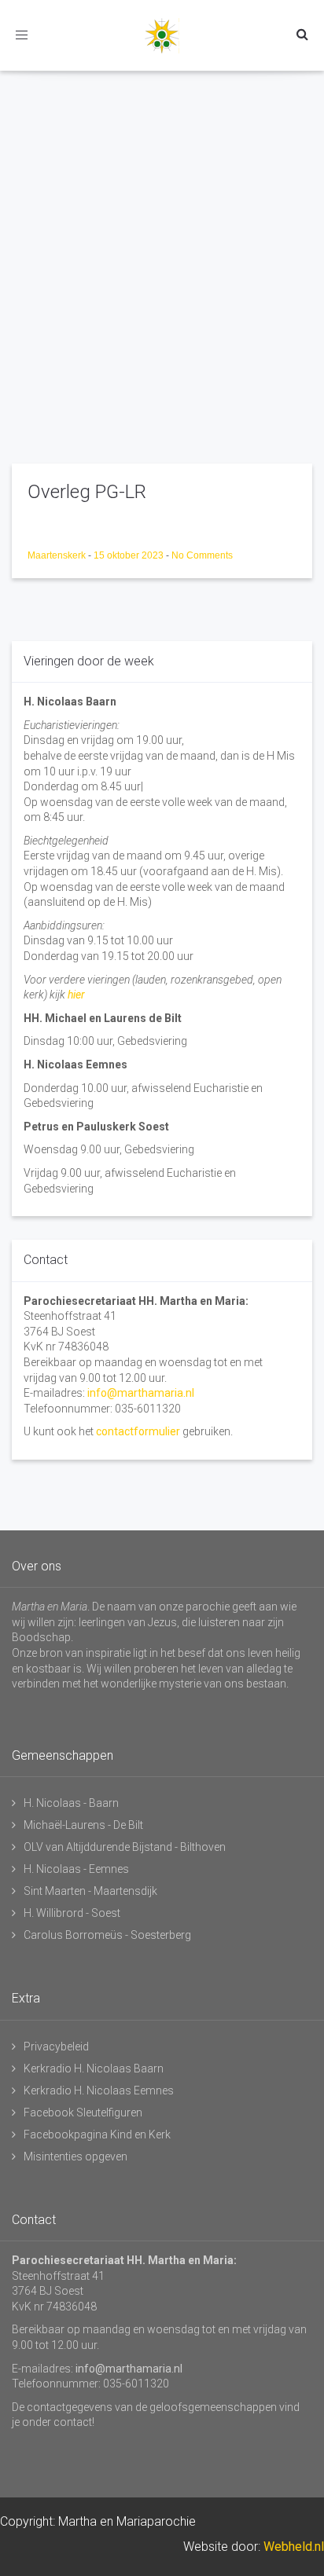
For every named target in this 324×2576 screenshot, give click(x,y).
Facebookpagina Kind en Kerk (97, 2134)
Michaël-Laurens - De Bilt (83, 1825)
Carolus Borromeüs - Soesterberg (107, 1935)
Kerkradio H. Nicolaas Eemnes (99, 2090)
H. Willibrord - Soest (72, 1913)
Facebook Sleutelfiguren (83, 2112)
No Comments (202, 555)
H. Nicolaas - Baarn (71, 1803)
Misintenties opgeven (75, 2156)
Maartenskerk (58, 555)
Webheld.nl (294, 2547)
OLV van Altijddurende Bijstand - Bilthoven (125, 1847)
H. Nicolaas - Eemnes (76, 1869)
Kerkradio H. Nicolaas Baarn (94, 2068)
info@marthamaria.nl (141, 1393)
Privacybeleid (56, 2047)
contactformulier (138, 1431)
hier (76, 995)
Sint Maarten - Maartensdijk (90, 1891)
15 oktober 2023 (130, 555)
